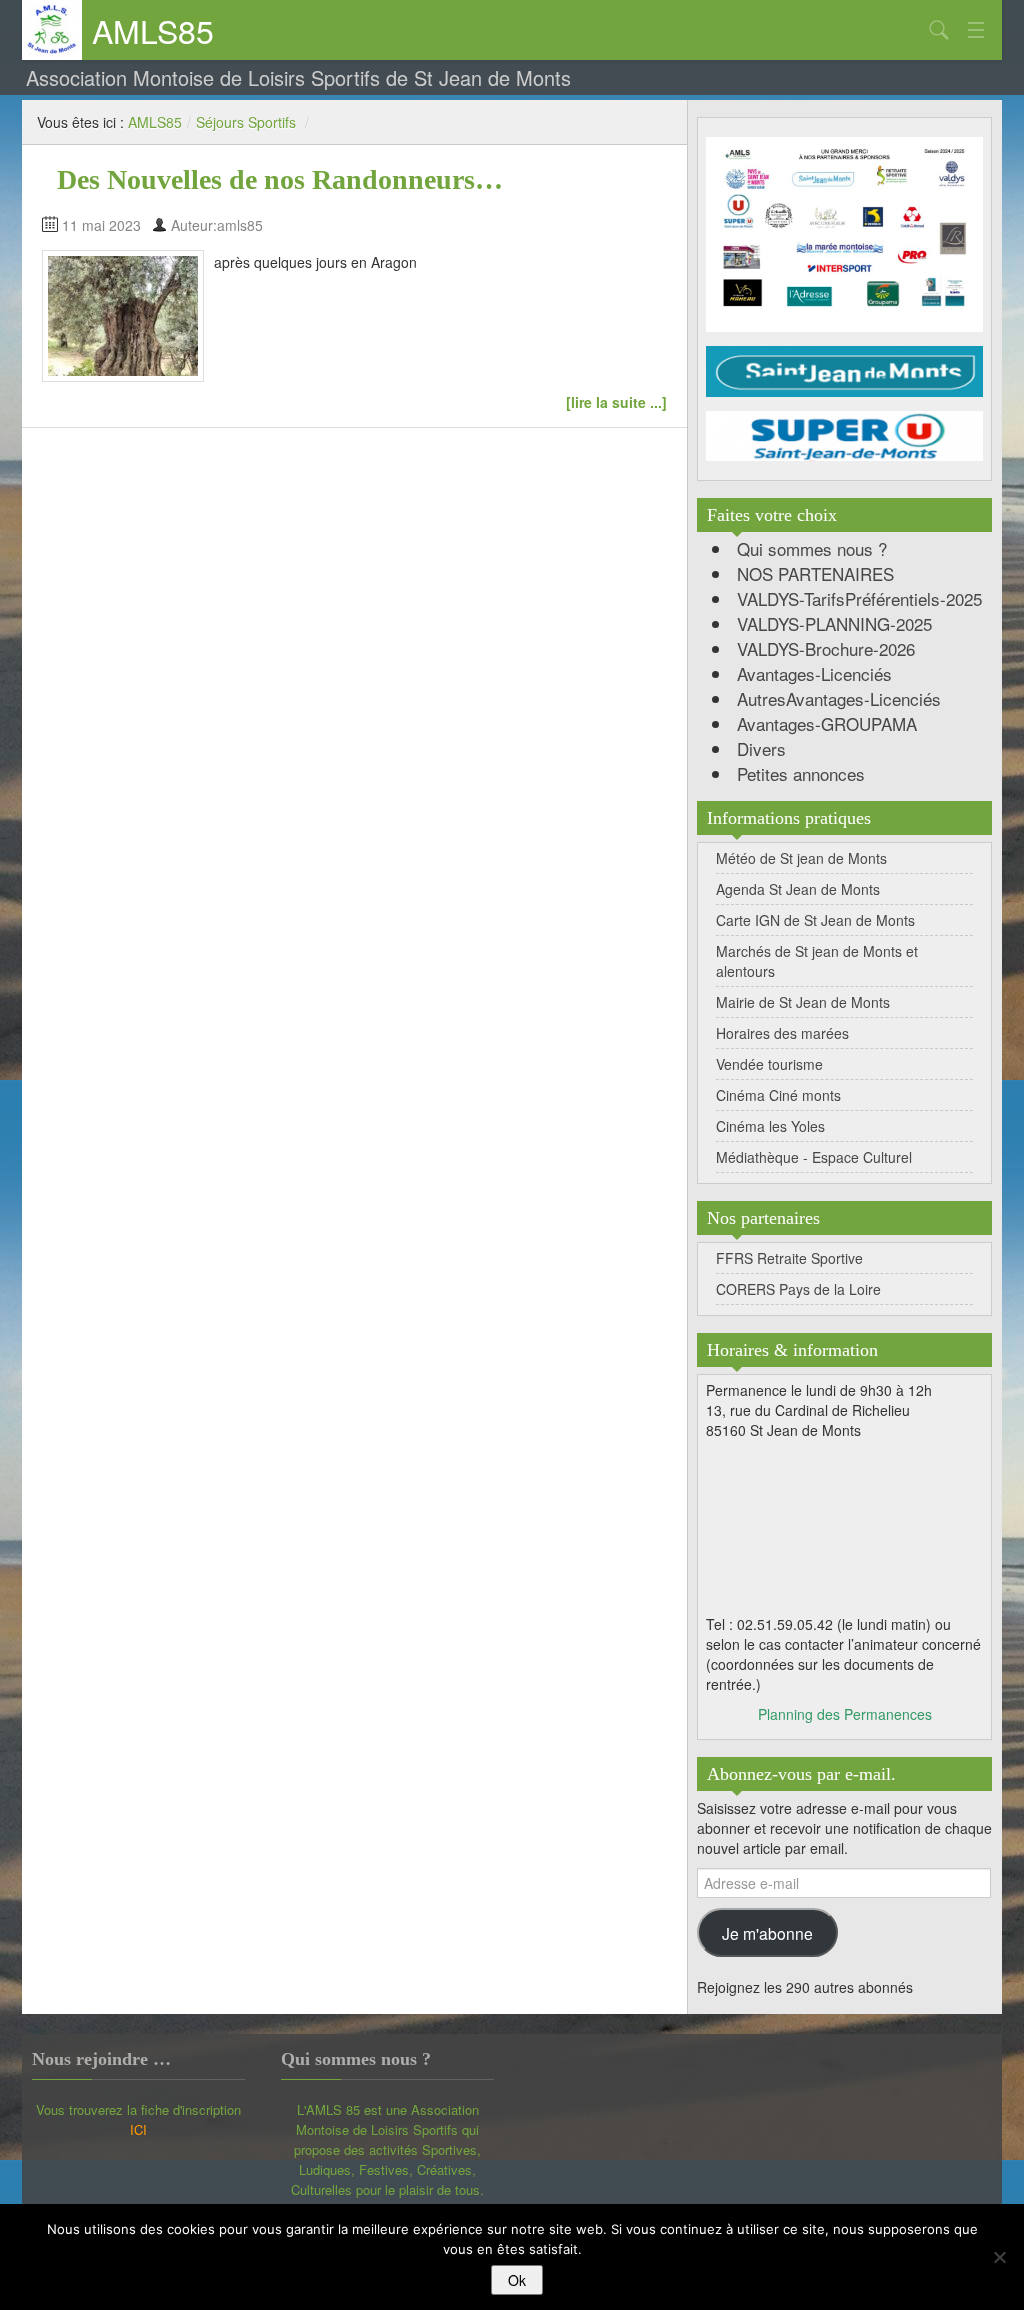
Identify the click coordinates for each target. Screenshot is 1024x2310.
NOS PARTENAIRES (815, 573)
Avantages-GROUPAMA (827, 723)
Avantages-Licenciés (814, 673)
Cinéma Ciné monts (778, 1095)
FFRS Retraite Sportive (789, 1258)
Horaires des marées (782, 1033)
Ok (517, 2280)
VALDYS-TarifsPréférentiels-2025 (859, 598)
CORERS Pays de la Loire (798, 1289)
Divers (761, 748)
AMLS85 (153, 30)
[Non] (999, 2257)
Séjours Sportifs (246, 122)
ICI (138, 2129)
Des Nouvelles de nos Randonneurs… (280, 179)
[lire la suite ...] (616, 402)
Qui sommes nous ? (812, 548)
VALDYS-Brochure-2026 (826, 648)
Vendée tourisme (769, 1064)
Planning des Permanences (845, 1714)
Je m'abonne (767, 1933)
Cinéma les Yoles (770, 1126)
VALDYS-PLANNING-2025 (834, 623)
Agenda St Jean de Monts (798, 889)
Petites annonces (801, 773)
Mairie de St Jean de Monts (803, 1002)
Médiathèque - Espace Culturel (814, 1157)
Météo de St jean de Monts (801, 858)
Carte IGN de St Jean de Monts (815, 920)
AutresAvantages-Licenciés (839, 698)
